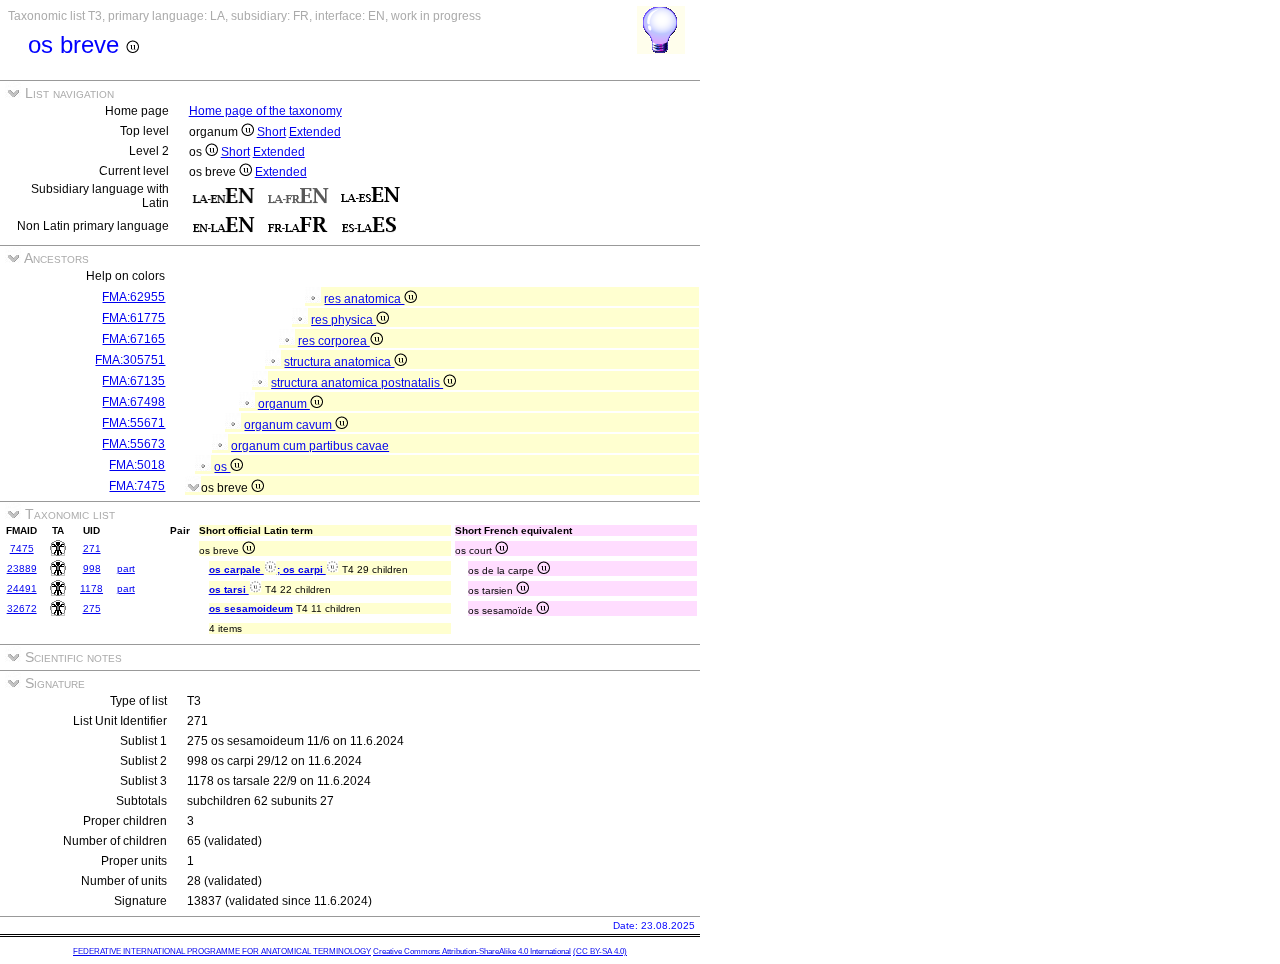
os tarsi (229, 589)
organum (284, 404)
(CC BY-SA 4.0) (600, 951)
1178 (91, 588)
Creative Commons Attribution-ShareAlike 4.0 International (472, 951)
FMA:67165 (133, 339)
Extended (315, 132)
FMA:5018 (137, 465)
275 (92, 608)
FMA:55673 (133, 444)
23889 (22, 568)
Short (271, 132)
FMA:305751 (130, 360)
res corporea (334, 341)
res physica (343, 320)
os (222, 467)
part (126, 568)
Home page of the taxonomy (265, 111)
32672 (22, 608)
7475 (22, 548)
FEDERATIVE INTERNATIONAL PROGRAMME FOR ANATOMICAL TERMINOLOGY (222, 951)
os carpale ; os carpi (267, 569)
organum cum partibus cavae (310, 446)
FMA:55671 (133, 423)
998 (92, 568)
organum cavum (289, 425)
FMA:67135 (133, 381)
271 (92, 548)
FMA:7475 (137, 486)
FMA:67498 (133, 402)
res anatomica (364, 299)
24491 (22, 588)
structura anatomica (339, 362)
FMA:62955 (133, 297)
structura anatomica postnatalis (357, 383)
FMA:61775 (133, 318)
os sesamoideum (251, 608)
